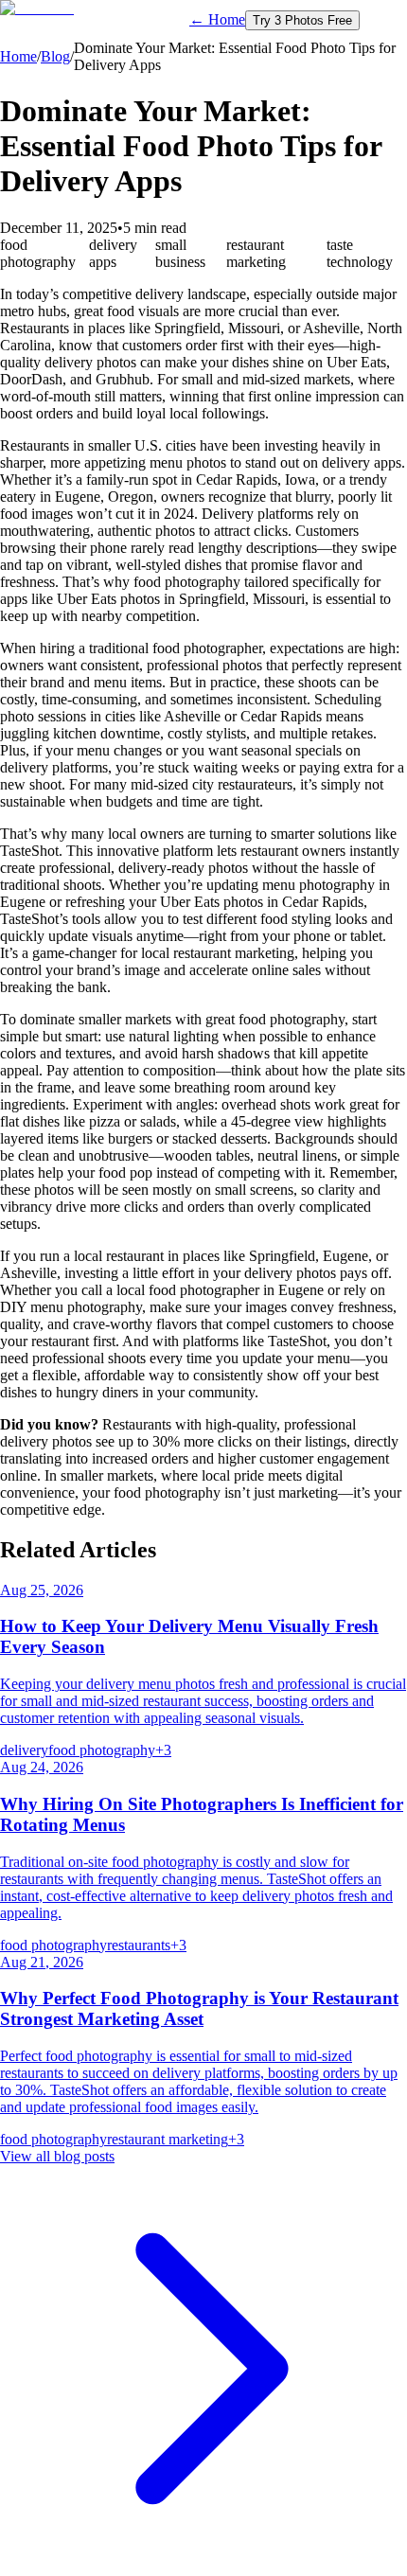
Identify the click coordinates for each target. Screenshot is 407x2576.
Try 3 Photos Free (302, 20)
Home (18, 56)
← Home (217, 19)
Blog (55, 56)
